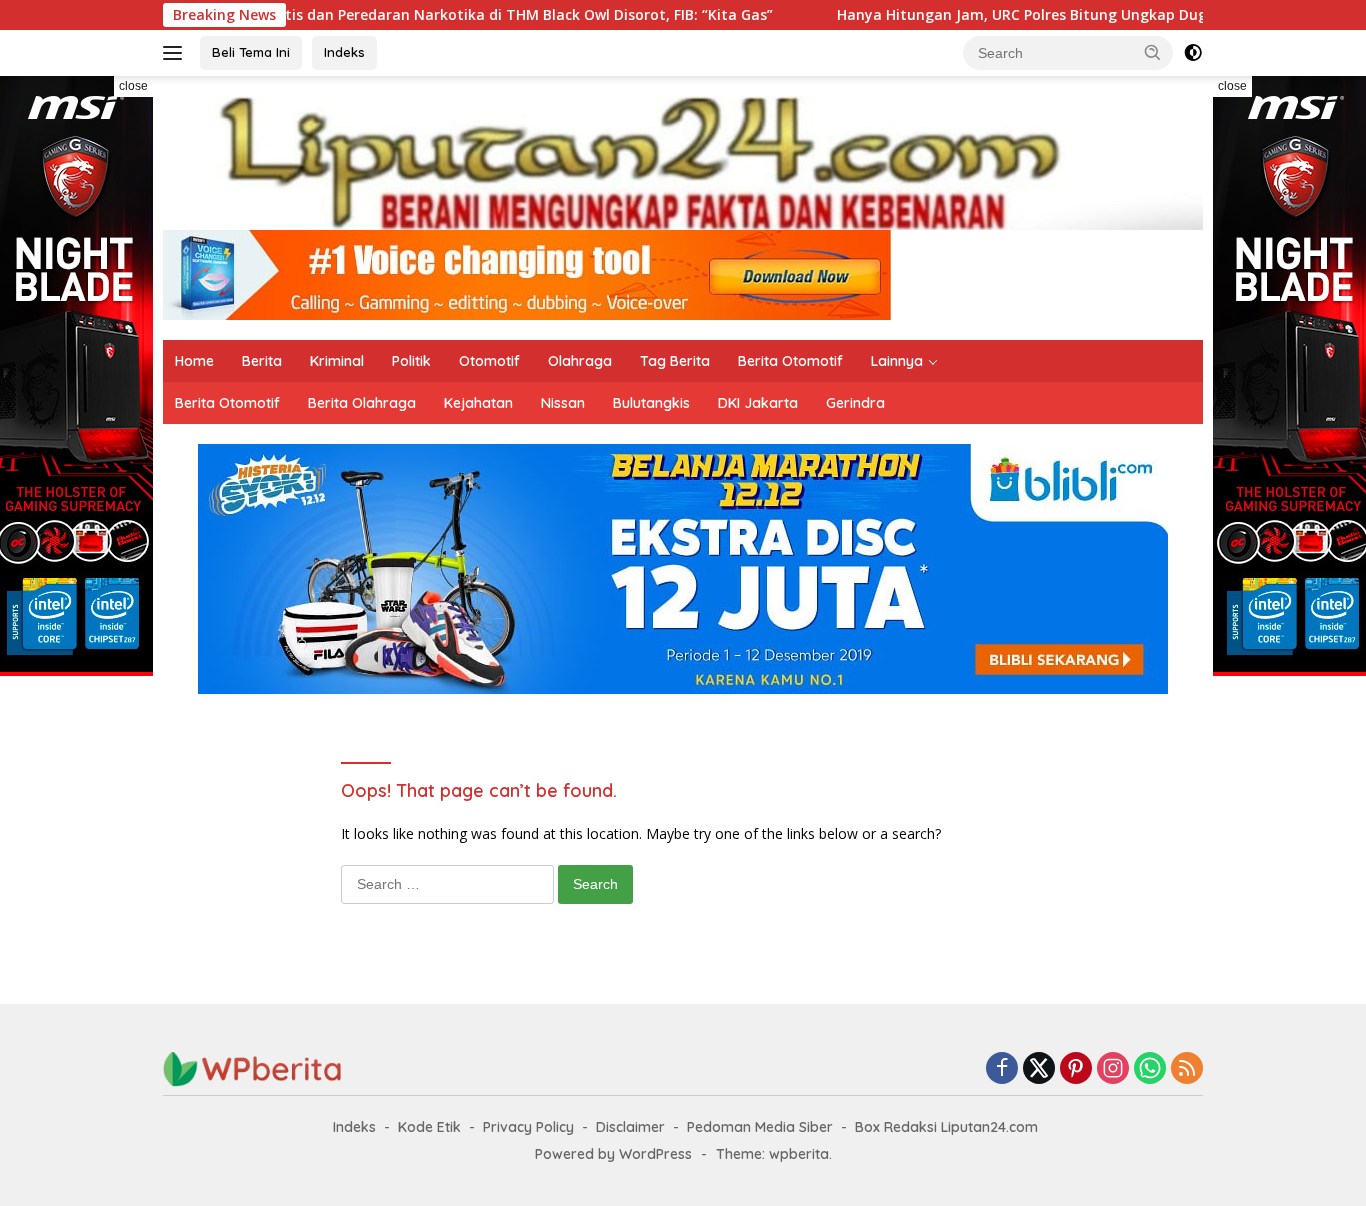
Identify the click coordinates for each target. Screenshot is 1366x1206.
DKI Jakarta (758, 403)
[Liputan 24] (683, 161)
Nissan (563, 403)
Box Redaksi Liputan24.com (946, 1127)
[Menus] (176, 53)
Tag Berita (675, 361)
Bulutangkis (651, 403)
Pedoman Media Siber (760, 1127)
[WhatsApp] (1150, 1069)
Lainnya (897, 361)
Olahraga (580, 361)
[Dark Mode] (1193, 53)
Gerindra (855, 403)
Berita (262, 361)
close (133, 86)
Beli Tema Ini (251, 52)
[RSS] (1187, 1069)
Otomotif (489, 361)
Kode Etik (429, 1127)
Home (194, 361)
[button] (1153, 52)
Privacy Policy (528, 1127)
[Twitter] (1039, 1069)
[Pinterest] (1076, 1069)
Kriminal (337, 361)
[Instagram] (1113, 1069)
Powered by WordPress (613, 1154)
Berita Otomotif (790, 361)
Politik (411, 361)
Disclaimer (630, 1127)
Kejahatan (478, 403)
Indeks (344, 52)
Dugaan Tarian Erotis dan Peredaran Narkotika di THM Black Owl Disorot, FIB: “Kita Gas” (400, 15)
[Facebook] (1002, 1069)
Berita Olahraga (362, 403)
